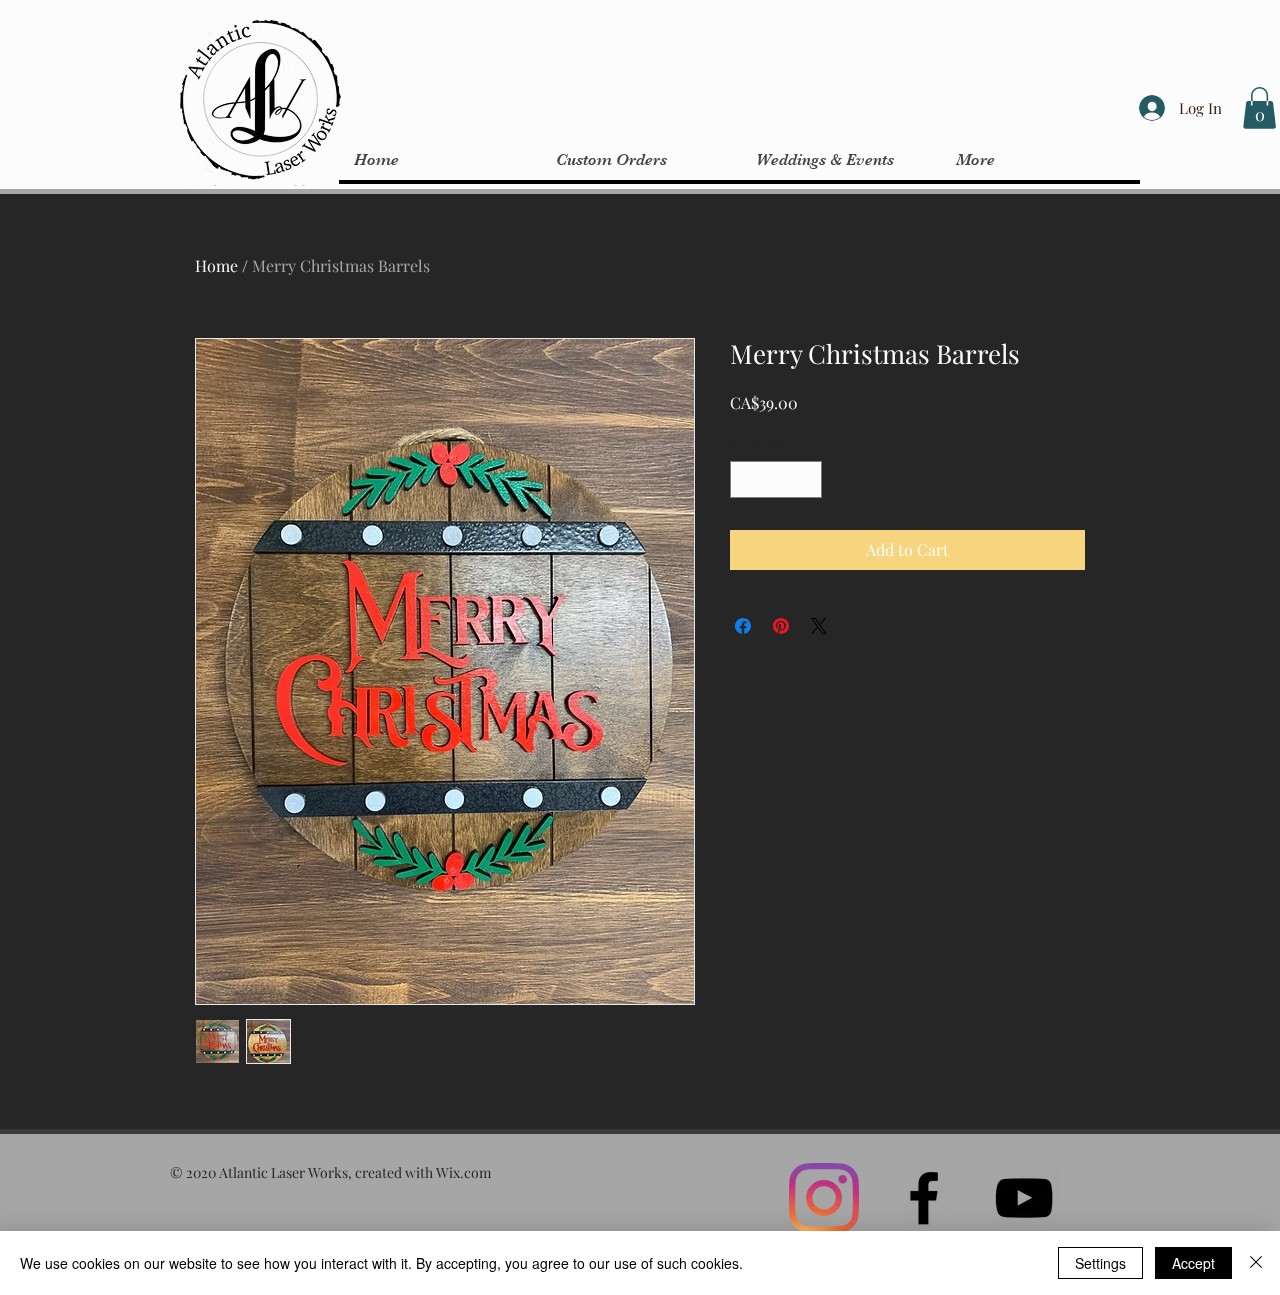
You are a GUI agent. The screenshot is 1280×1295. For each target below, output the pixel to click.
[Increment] (806, 479)
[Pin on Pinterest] (781, 626)
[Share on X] (819, 626)
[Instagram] (824, 1198)
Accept (1193, 1263)
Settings (1100, 1263)
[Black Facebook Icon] (924, 1198)
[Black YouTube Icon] (1024, 1198)
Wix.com (463, 1172)
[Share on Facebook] (743, 626)
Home (216, 265)
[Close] (1256, 1263)
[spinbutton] (776, 479)
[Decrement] (745, 479)
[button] (1259, 108)
